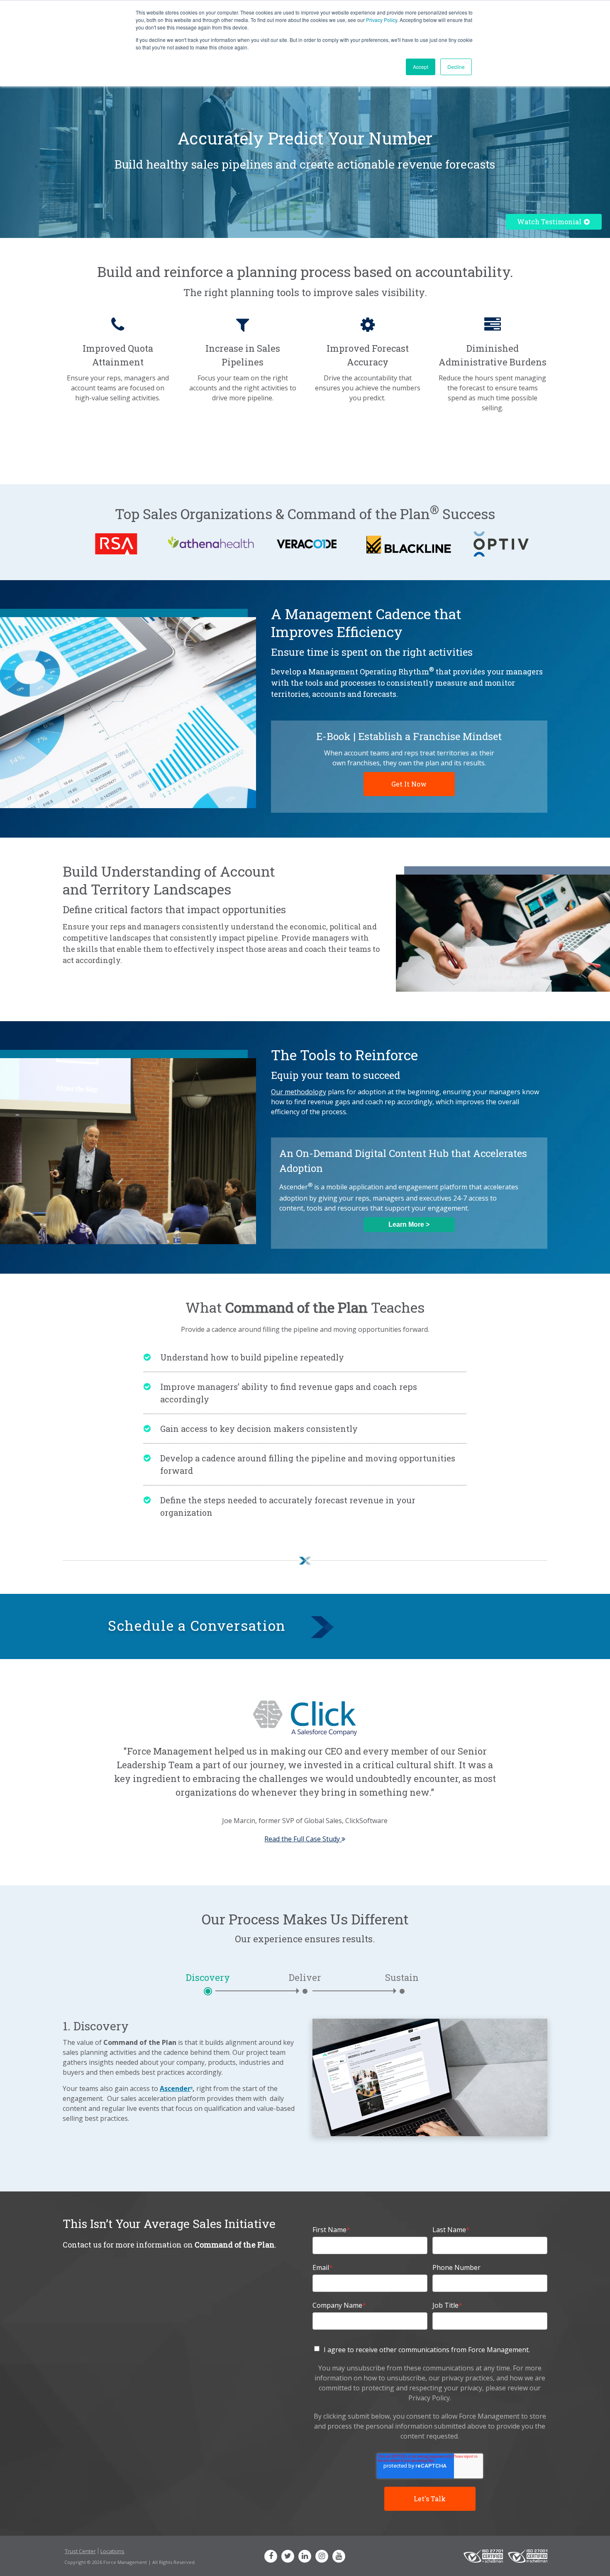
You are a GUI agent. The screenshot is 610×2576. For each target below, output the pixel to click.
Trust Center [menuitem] (80, 2551)
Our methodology (299, 1092)
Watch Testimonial (550, 222)
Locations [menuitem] (112, 2551)
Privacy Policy (382, 20)
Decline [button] (456, 67)
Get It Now (409, 784)
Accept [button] (421, 67)
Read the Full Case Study (303, 1839)
